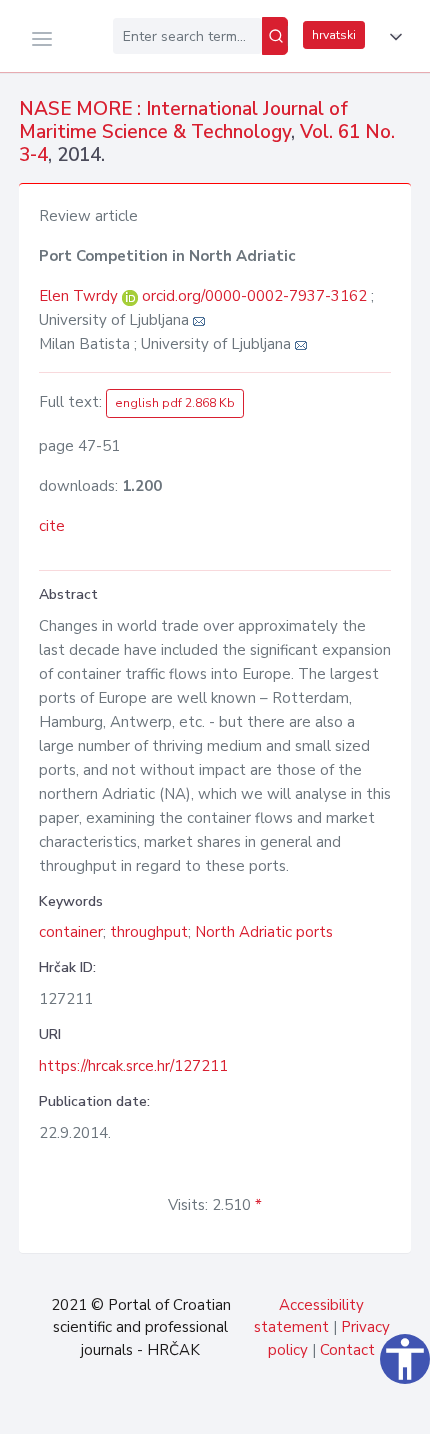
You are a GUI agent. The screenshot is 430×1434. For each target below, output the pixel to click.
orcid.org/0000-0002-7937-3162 (254, 296)
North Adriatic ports (264, 932)
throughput (149, 932)
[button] (392, 37)
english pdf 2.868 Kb (175, 403)
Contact (347, 1350)
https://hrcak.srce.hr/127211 (133, 1066)
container (71, 932)
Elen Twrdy (80, 296)
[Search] (275, 36)
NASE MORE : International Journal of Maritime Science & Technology (183, 120)
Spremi (280, 1408)
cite (52, 526)
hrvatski (334, 35)
